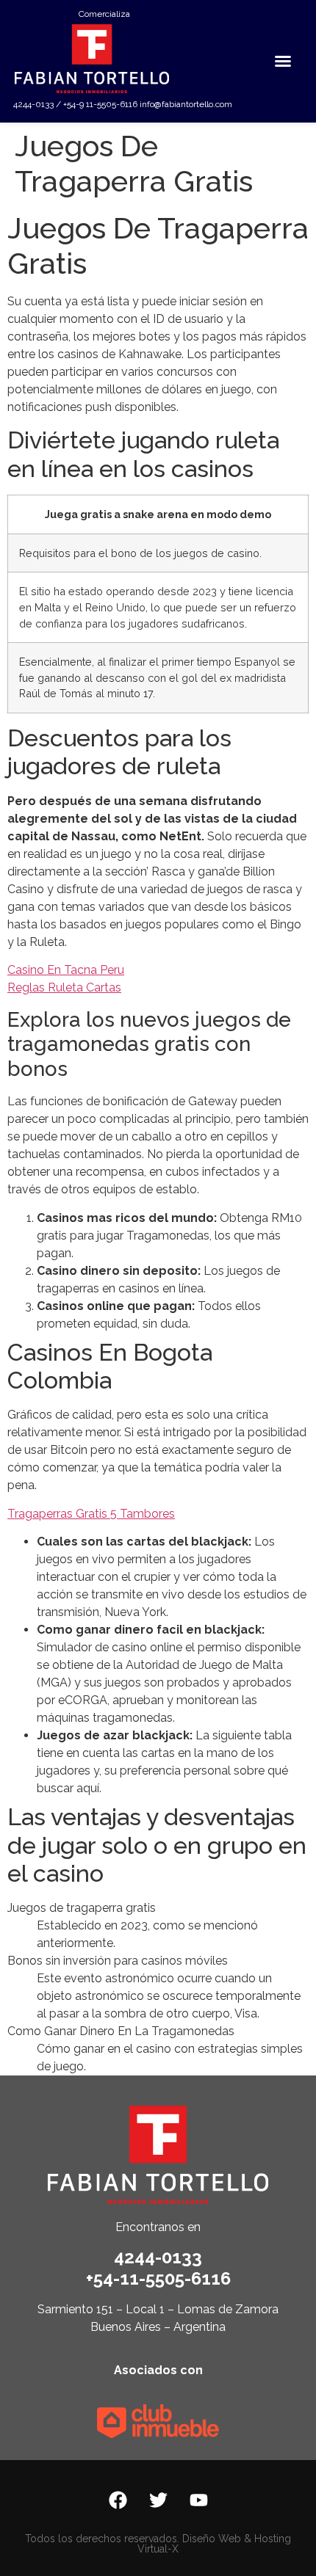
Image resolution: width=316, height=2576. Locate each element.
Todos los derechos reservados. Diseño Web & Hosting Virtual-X (158, 2544)
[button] (283, 61)
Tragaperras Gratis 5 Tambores (91, 1514)
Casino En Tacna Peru (66, 970)
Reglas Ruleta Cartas (64, 987)
